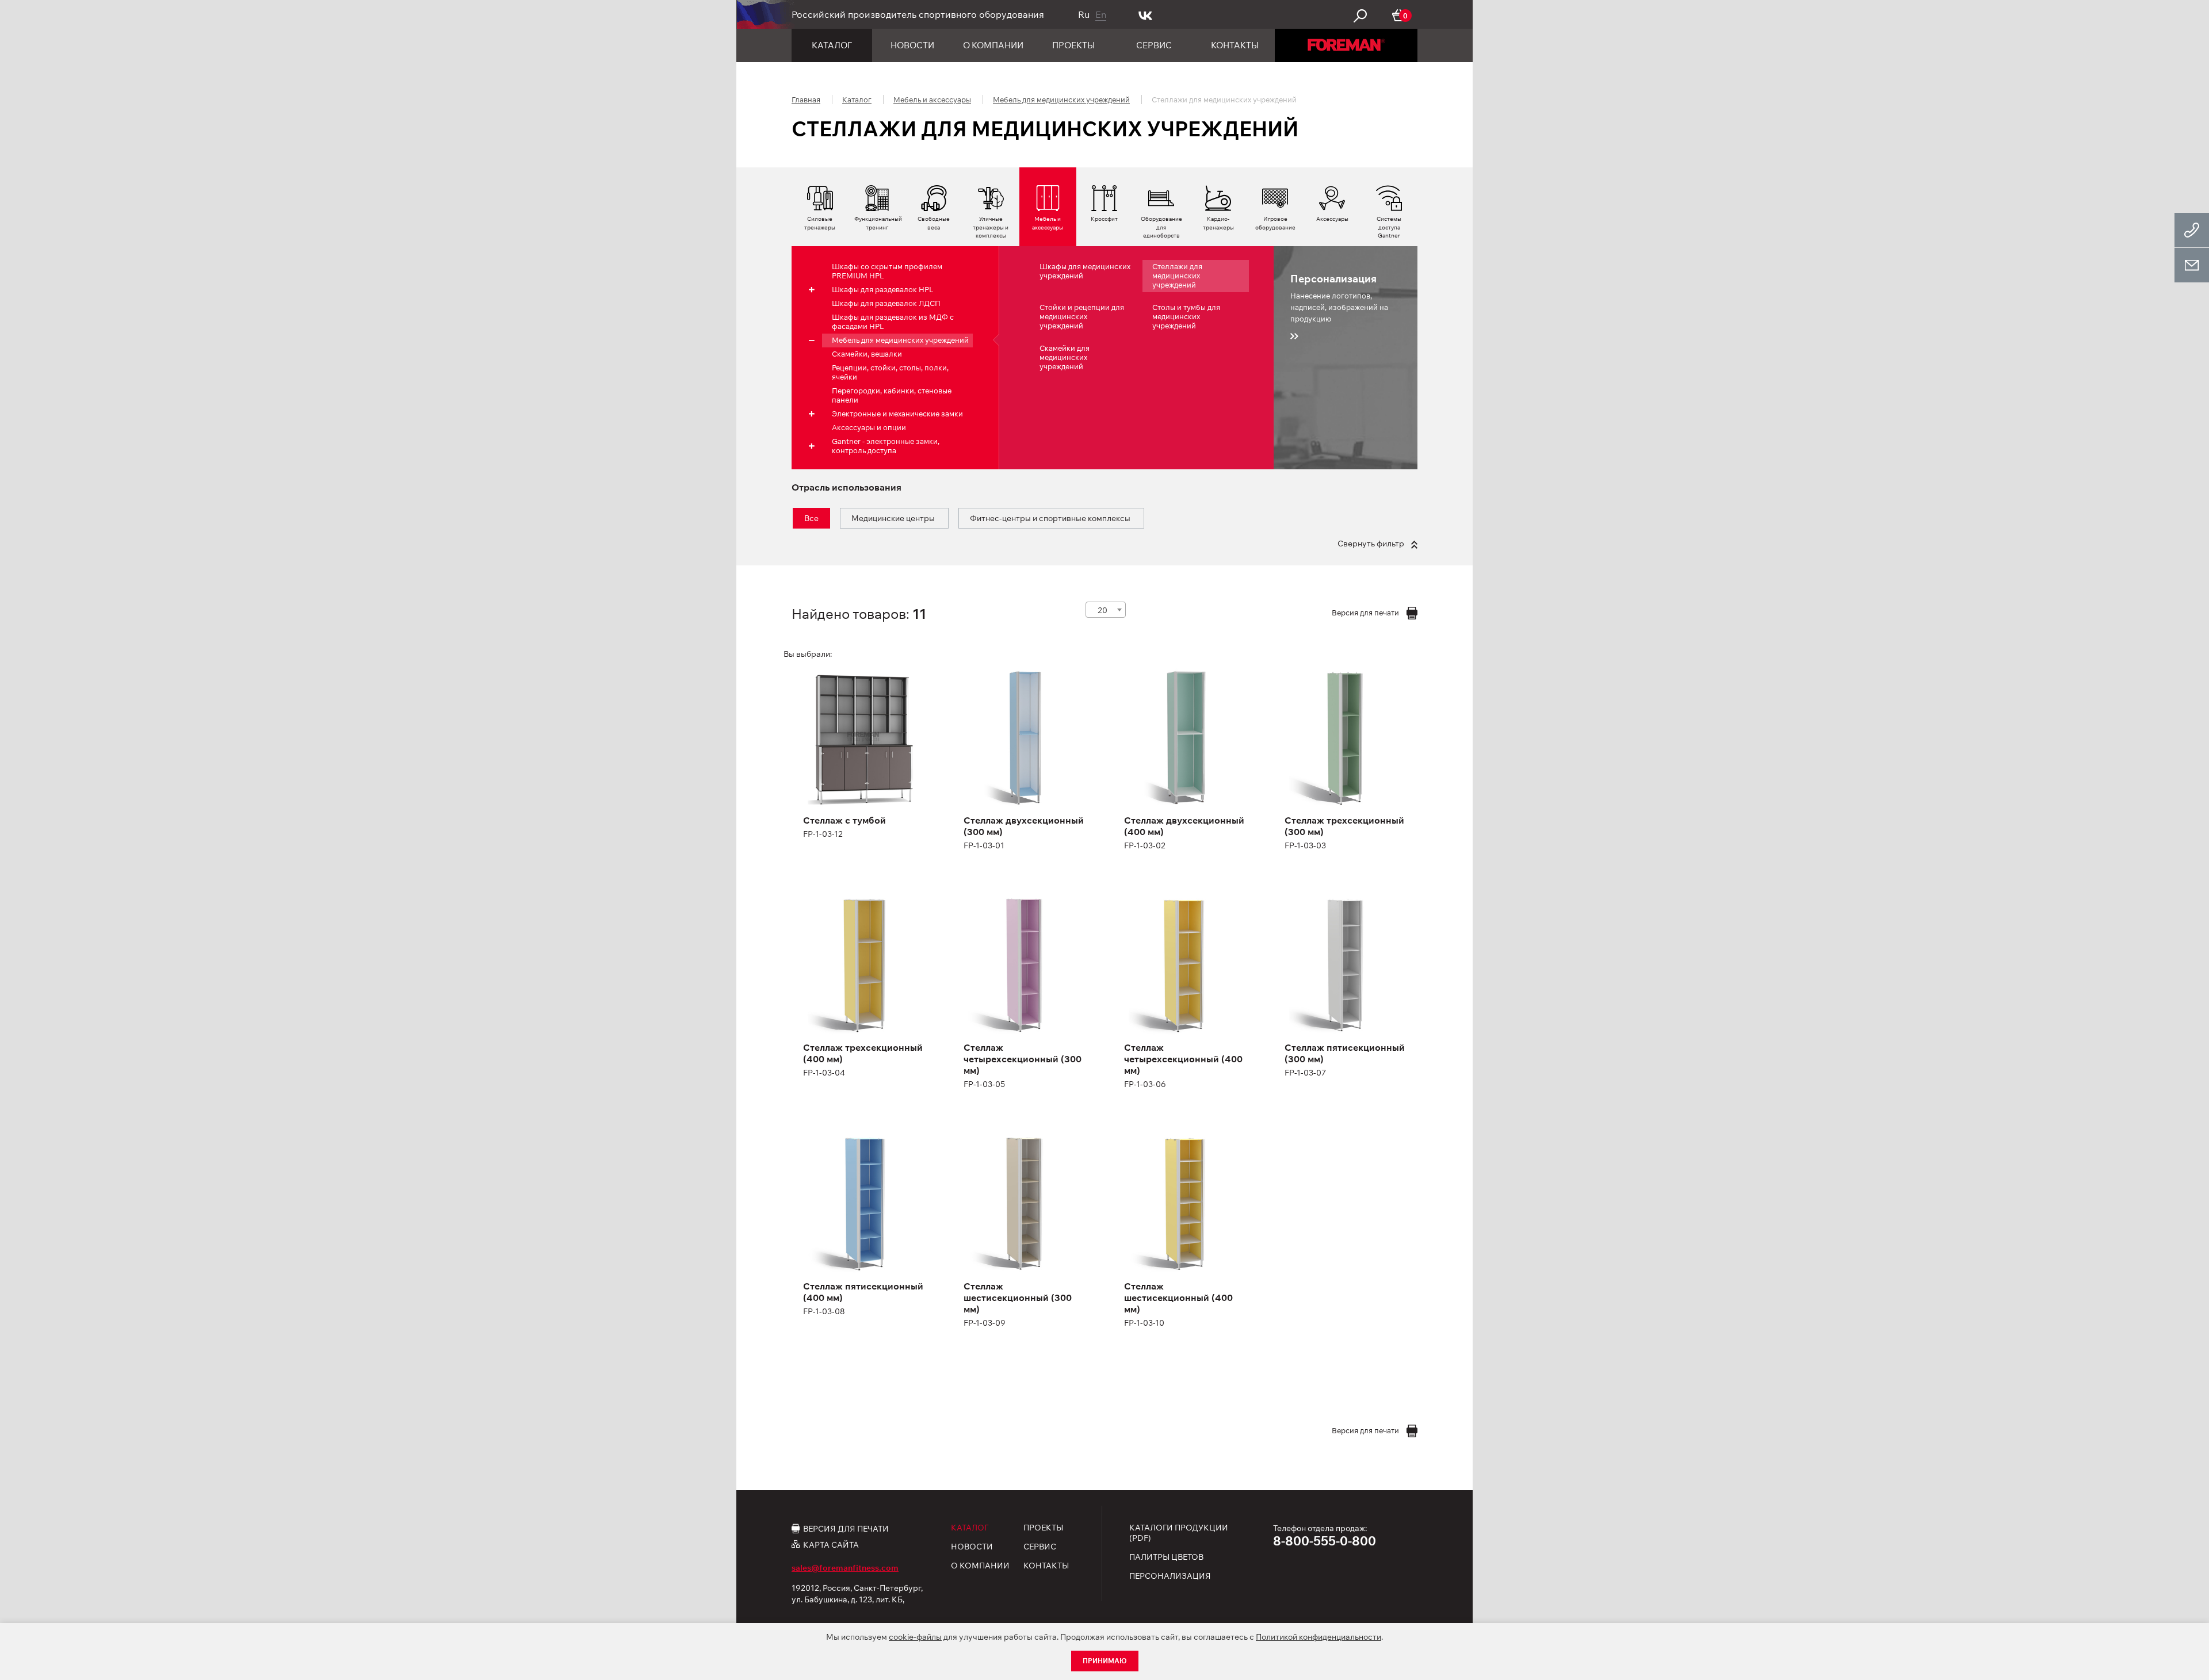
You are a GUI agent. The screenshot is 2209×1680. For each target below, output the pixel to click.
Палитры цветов (1166, 1557)
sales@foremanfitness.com (845, 1568)
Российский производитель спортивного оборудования (918, 14)
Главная (806, 100)
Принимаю (1105, 1661)
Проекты (1073, 45)
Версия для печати (846, 1528)
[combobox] (1106, 610)
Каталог (832, 45)
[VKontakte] (1146, 14)
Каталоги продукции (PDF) (1179, 1533)
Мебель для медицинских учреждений (1061, 100)
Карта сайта (831, 1545)
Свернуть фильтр (1372, 544)
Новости (912, 45)
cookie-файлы (915, 1637)
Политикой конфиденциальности (1318, 1637)
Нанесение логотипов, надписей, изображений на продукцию (1339, 298)
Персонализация (1170, 1576)
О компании (993, 45)
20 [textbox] (1102, 610)
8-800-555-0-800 (1325, 1541)
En (1101, 14)
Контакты (1235, 45)
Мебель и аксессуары (932, 100)
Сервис (1154, 45)
